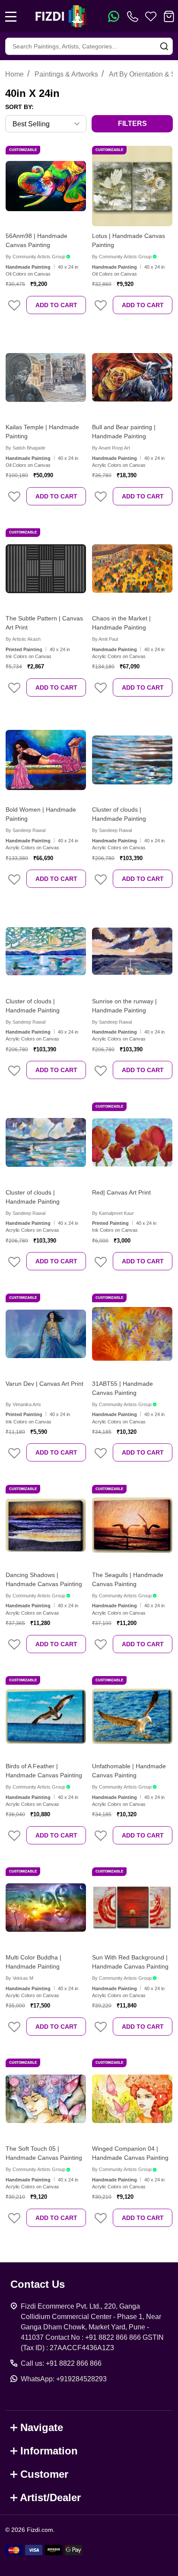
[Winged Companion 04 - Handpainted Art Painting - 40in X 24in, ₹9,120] (132, 2099)
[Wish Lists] (151, 16)
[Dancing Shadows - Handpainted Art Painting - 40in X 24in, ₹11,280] (46, 1525)
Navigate (42, 2427)
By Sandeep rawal (25, 830)
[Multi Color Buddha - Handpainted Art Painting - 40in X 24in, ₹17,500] (46, 1908)
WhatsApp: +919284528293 (64, 2379)
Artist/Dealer (50, 2497)
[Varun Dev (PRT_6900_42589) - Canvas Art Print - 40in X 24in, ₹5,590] (46, 1334)
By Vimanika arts (23, 1404)
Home (14, 74)
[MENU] (11, 16)
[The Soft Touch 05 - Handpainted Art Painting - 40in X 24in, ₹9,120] (46, 2099)
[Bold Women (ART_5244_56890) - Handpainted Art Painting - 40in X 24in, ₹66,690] (46, 760)
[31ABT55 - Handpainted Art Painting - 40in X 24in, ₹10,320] (132, 1334)
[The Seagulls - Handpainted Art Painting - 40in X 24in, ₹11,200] (132, 1525)
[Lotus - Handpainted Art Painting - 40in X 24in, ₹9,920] (132, 186)
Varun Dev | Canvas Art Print (44, 1384)
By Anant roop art (111, 448)
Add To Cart (56, 305)
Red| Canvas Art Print (121, 1192)
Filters (132, 124)
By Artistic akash (23, 639)
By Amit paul (105, 639)
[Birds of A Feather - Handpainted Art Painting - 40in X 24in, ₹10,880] (46, 1716)
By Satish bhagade (25, 448)
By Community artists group (35, 257)
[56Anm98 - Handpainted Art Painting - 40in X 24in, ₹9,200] (46, 186)
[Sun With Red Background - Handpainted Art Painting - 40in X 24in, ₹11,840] (132, 1908)
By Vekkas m (19, 1978)
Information (49, 2451)
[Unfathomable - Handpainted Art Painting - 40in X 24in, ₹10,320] (132, 1716)
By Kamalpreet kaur (113, 1213)
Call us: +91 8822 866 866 (61, 2363)
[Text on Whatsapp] (114, 16)
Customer (44, 2474)
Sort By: (19, 107)
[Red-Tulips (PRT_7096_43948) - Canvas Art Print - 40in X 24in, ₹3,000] (132, 1143)
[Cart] (169, 16)
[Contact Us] (134, 16)
